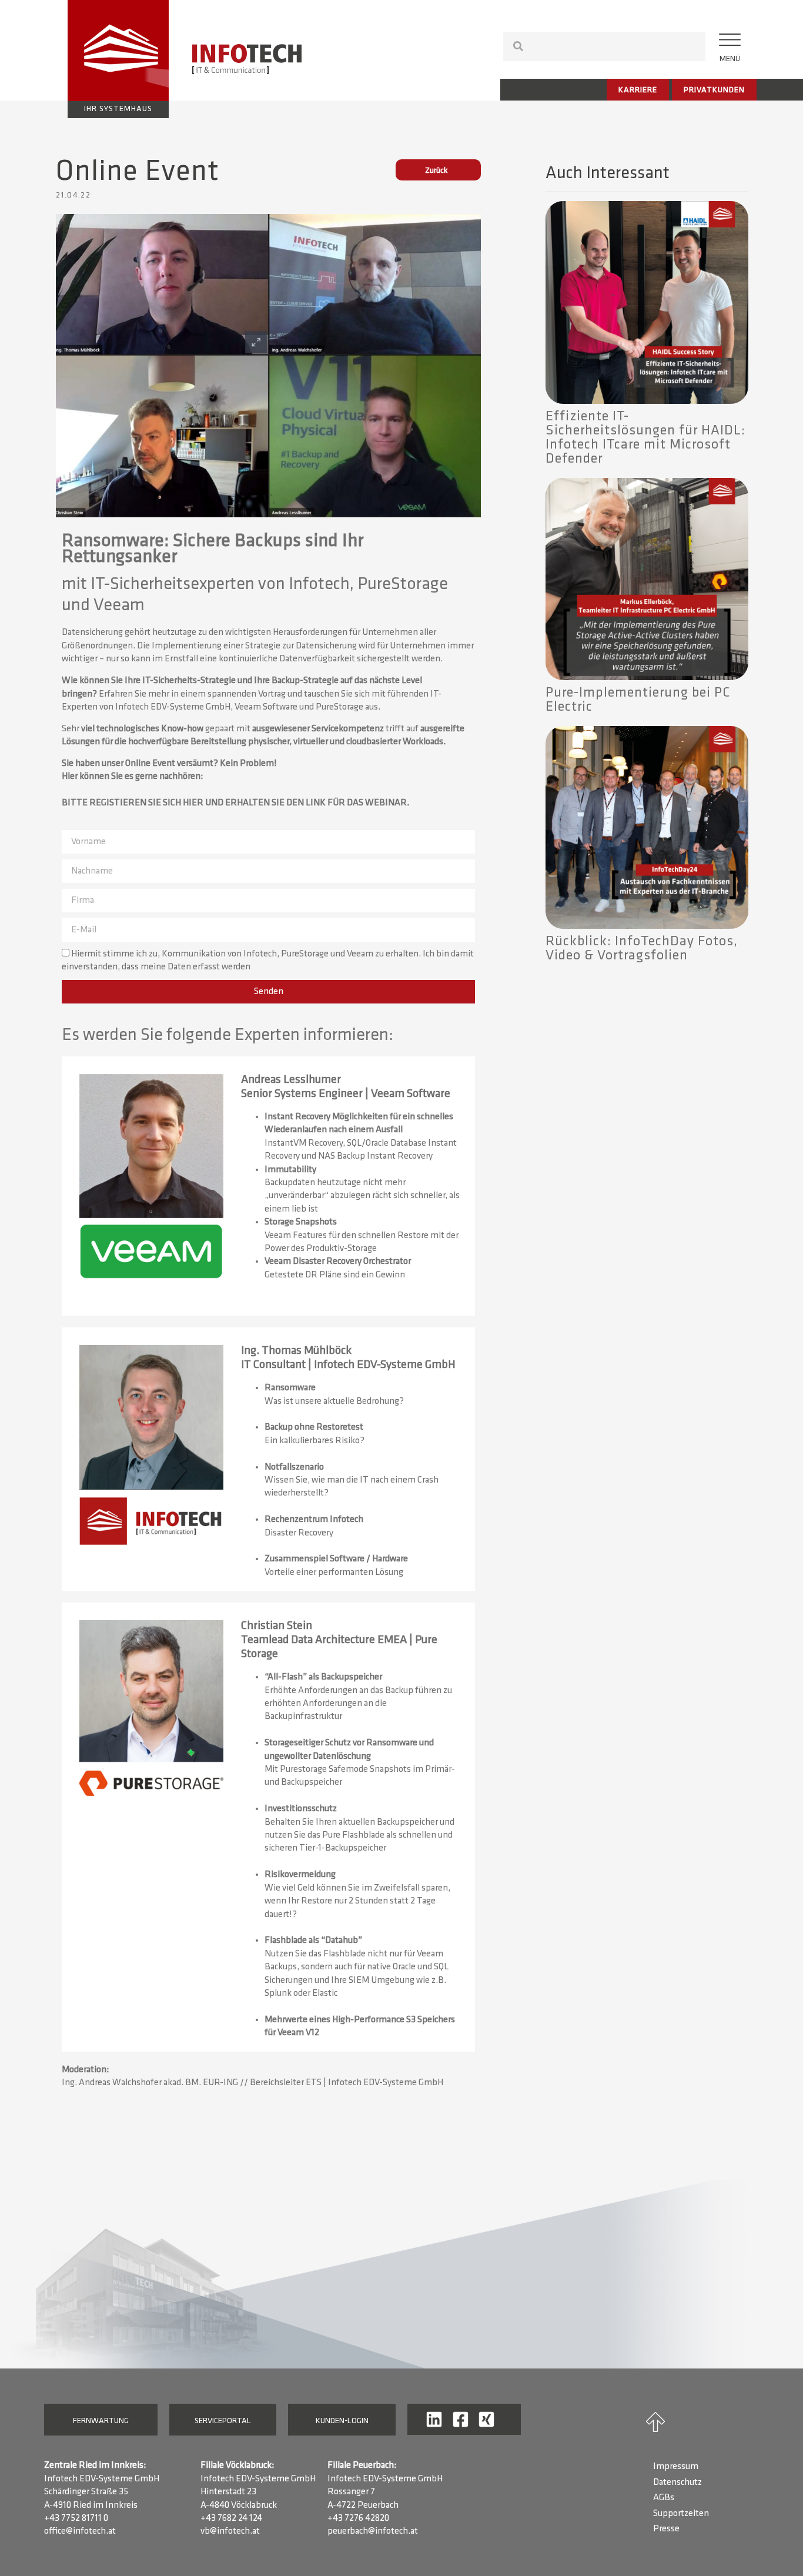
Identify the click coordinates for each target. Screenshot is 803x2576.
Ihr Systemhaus (118, 109)
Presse (666, 2529)
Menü (730, 59)
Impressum (676, 2467)
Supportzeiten (681, 2514)
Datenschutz (677, 2483)
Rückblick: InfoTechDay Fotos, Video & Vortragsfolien (642, 949)
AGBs (664, 2498)
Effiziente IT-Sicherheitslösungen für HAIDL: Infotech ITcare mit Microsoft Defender (645, 438)
